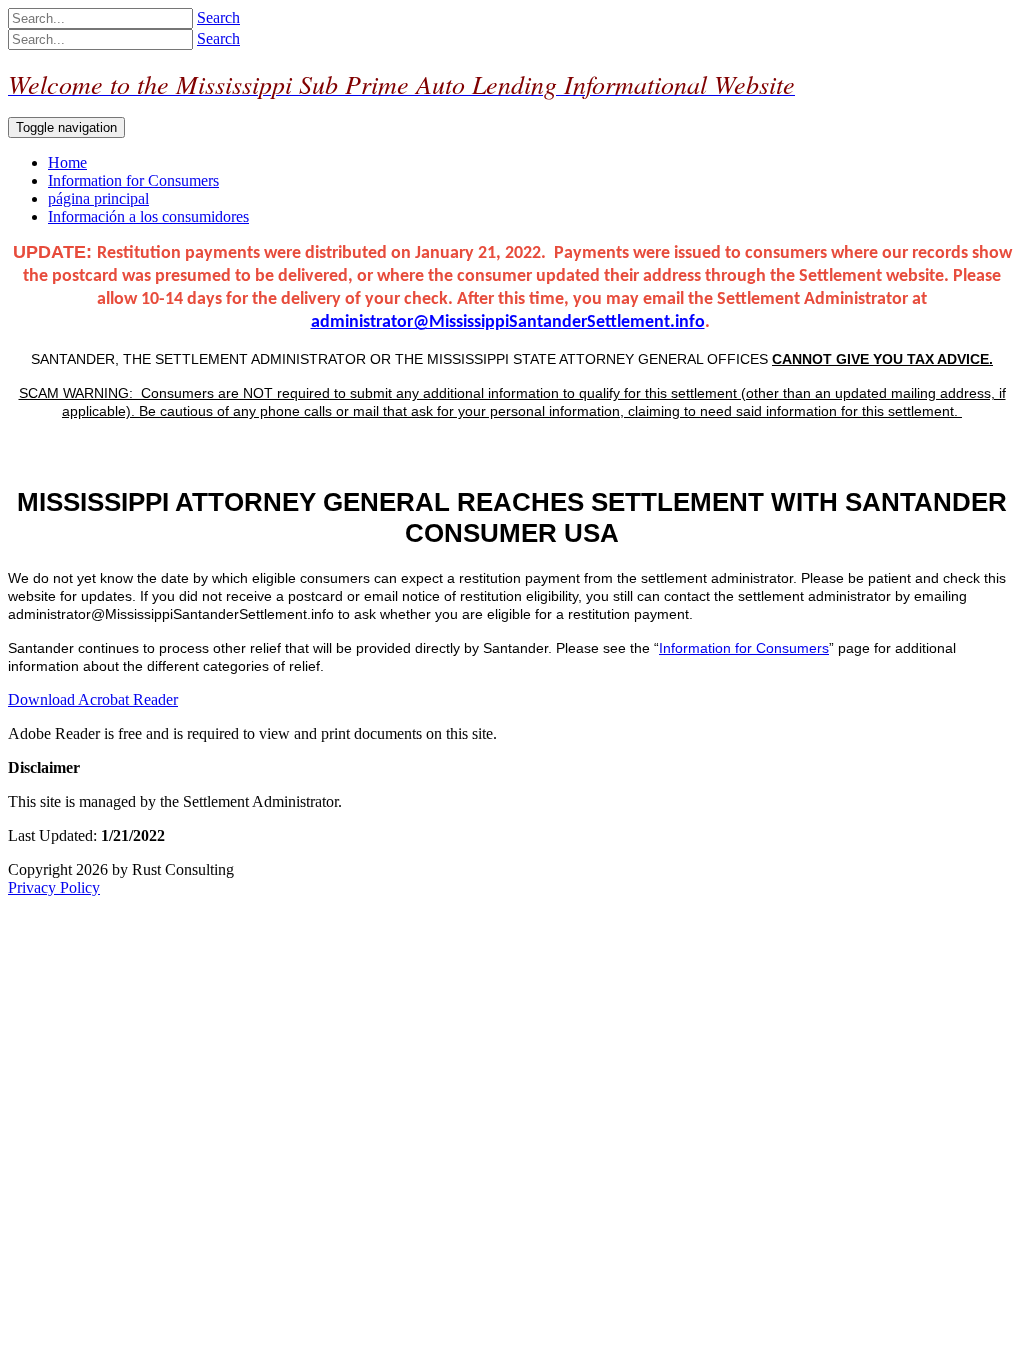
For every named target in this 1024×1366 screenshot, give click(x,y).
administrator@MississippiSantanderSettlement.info (508, 322)
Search (218, 17)
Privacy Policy (54, 887)
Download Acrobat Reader (93, 699)
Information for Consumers (744, 648)
